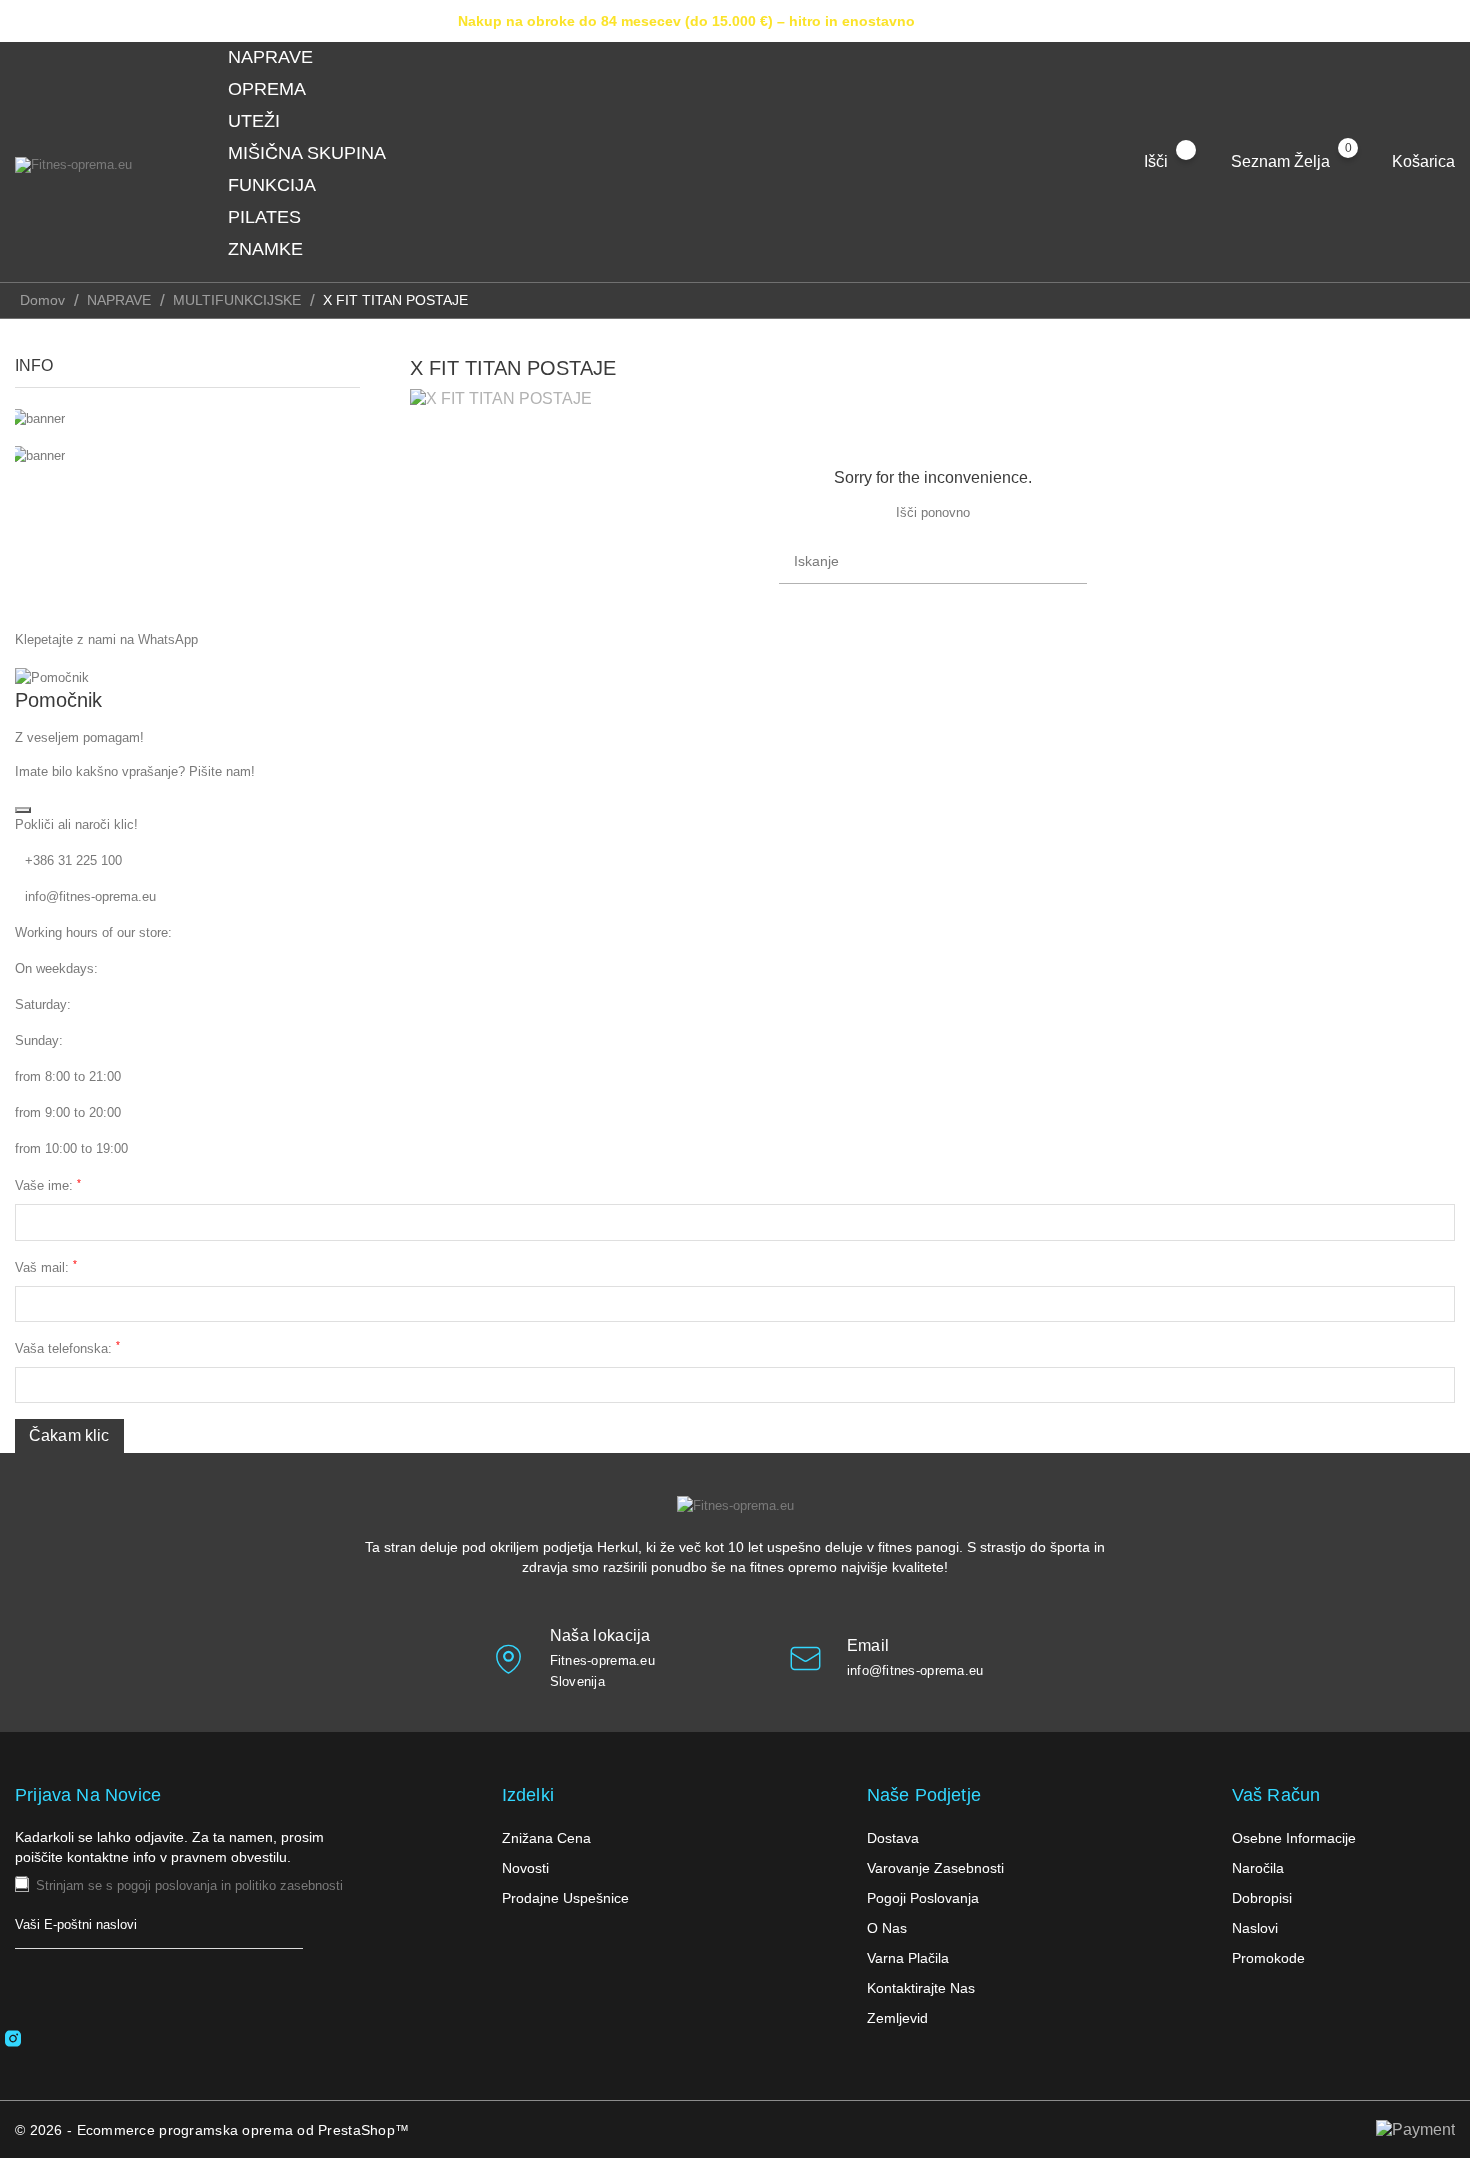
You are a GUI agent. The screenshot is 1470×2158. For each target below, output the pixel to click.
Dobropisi (1262, 1898)
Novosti (525, 1868)
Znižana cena (546, 1838)
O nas (887, 1928)
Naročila (1258, 1868)
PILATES (276, 218)
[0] (1367, 161)
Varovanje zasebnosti (935, 1868)
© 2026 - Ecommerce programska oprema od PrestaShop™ (212, 2130)
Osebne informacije (1294, 1838)
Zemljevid (897, 2018)
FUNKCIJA (283, 186)
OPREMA (278, 90)
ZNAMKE (277, 250)
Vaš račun (1276, 1795)
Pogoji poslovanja (923, 1898)
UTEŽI (266, 122)
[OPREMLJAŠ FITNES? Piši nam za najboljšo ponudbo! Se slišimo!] (187, 418)
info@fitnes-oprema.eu (90, 896)
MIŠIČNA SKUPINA (318, 154)
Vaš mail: (46, 1266)
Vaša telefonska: (67, 1347)
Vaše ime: (48, 1185)
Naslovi (1255, 1928)
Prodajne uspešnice (565, 1898)
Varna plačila (908, 1958)
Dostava (893, 1838)
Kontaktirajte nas (921, 1988)
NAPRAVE (282, 58)
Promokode (1268, 1958)
